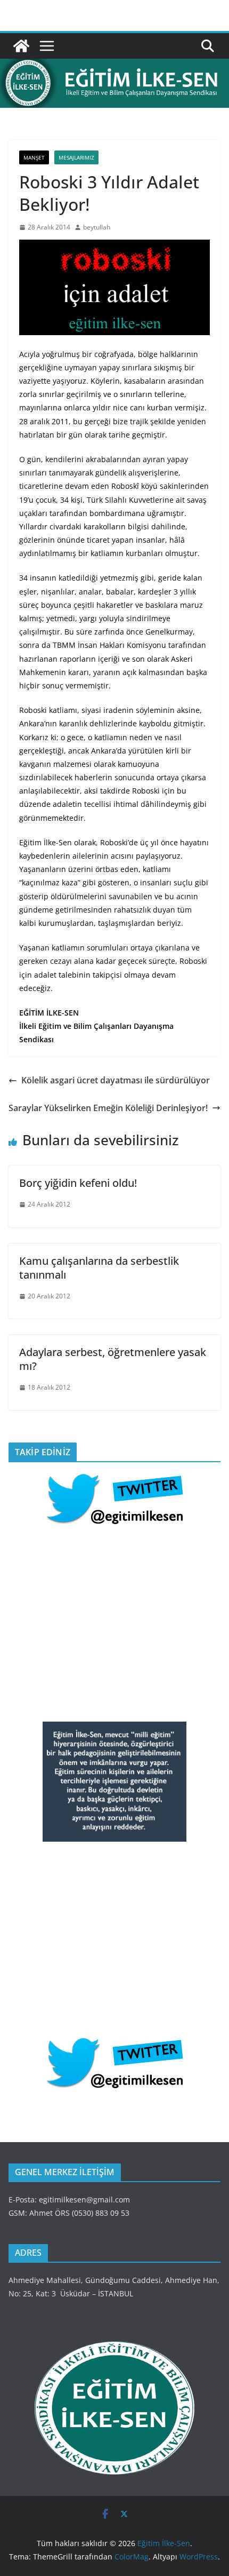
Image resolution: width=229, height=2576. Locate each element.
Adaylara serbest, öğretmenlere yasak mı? (113, 1359)
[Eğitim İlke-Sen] (21, 46)
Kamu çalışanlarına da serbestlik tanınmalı (99, 1268)
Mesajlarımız (76, 157)
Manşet (34, 157)
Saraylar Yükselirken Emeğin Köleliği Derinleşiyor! (108, 1108)
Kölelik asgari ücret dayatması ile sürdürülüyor (116, 1080)
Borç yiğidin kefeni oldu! (78, 1183)
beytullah (97, 227)
